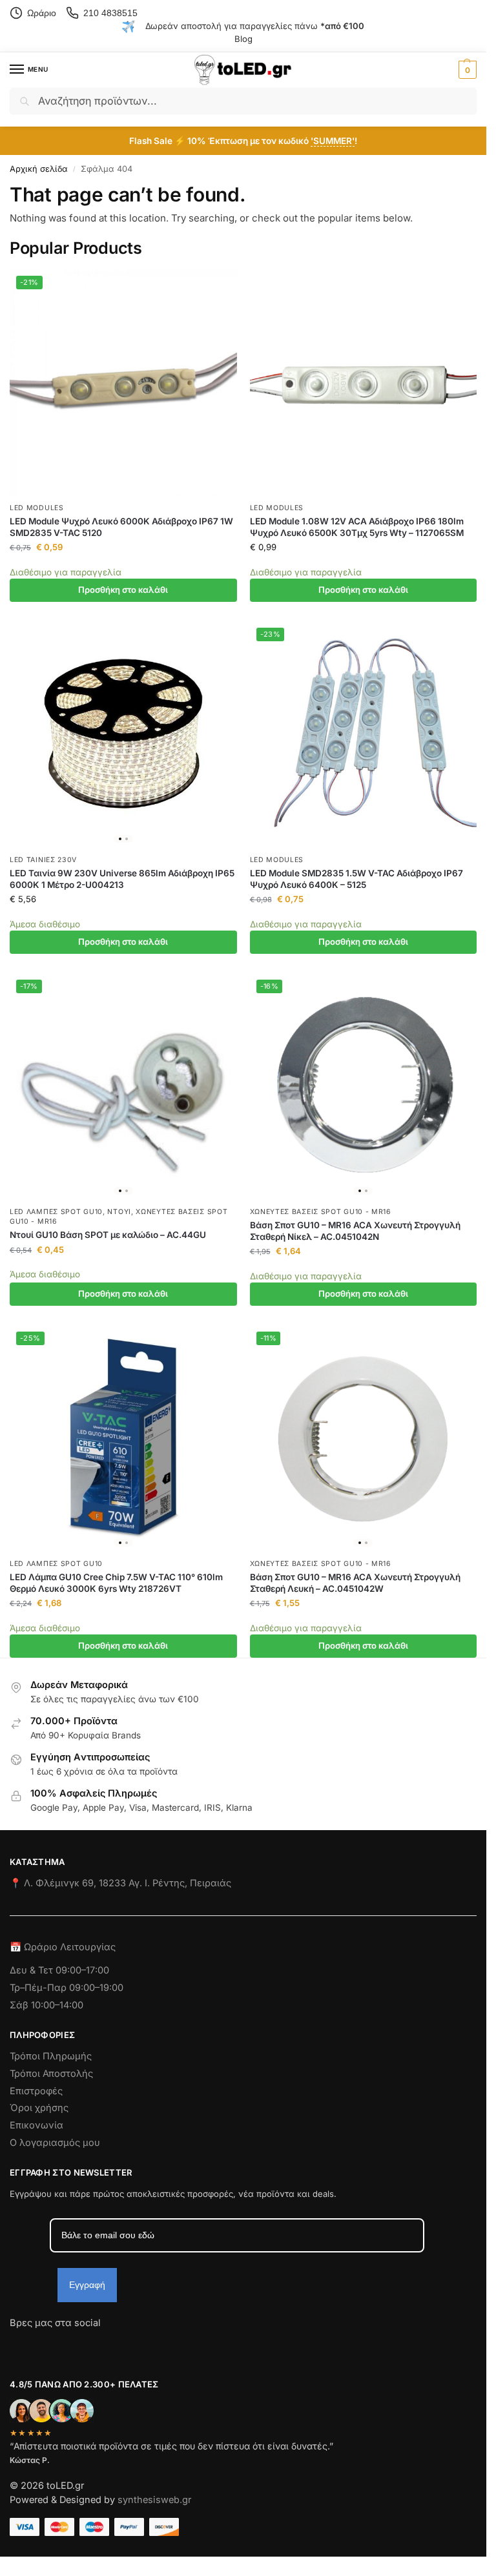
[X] (89, 2346)
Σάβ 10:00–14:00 (46, 2005)
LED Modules (37, 508)
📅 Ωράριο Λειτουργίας (63, 1947)
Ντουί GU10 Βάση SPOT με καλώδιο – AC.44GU (108, 1235)
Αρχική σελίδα (39, 169)
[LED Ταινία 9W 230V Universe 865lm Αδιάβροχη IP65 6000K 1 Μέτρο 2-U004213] (123, 735)
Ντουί (119, 1212)
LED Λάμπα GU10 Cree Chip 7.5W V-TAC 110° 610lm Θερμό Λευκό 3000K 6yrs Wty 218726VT (116, 1583)
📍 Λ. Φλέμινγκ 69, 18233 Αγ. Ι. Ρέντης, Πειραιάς (120, 1883)
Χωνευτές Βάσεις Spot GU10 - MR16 (321, 1212)
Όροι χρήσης (39, 2108)
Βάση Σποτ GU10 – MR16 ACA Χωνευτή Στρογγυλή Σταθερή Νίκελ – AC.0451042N (355, 1231)
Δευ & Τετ (33, 1970)
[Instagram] (43, 2346)
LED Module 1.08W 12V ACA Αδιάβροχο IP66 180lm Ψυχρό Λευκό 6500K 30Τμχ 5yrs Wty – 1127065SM (357, 527)
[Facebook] (15, 2346)
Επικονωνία (36, 2125)
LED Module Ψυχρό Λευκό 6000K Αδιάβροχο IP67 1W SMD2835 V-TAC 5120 (121, 527)
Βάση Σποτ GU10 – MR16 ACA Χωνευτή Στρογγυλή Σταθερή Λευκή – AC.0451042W (355, 1583)
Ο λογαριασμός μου (55, 2143)
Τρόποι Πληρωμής (51, 2056)
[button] (466, 70)
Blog (243, 39)
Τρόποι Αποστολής (51, 2074)
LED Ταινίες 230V (43, 860)
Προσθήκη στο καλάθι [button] (123, 590)
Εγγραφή (87, 2285)
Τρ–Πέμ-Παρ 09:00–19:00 (67, 1988)
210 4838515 (110, 13)
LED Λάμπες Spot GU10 (56, 1212)
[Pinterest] (136, 2346)
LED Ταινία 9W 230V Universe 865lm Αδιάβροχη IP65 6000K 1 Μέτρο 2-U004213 (122, 879)
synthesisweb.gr (154, 2500)
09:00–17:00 (82, 1970)
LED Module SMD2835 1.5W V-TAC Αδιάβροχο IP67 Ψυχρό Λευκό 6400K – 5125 (356, 879)
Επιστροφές (36, 2091)
